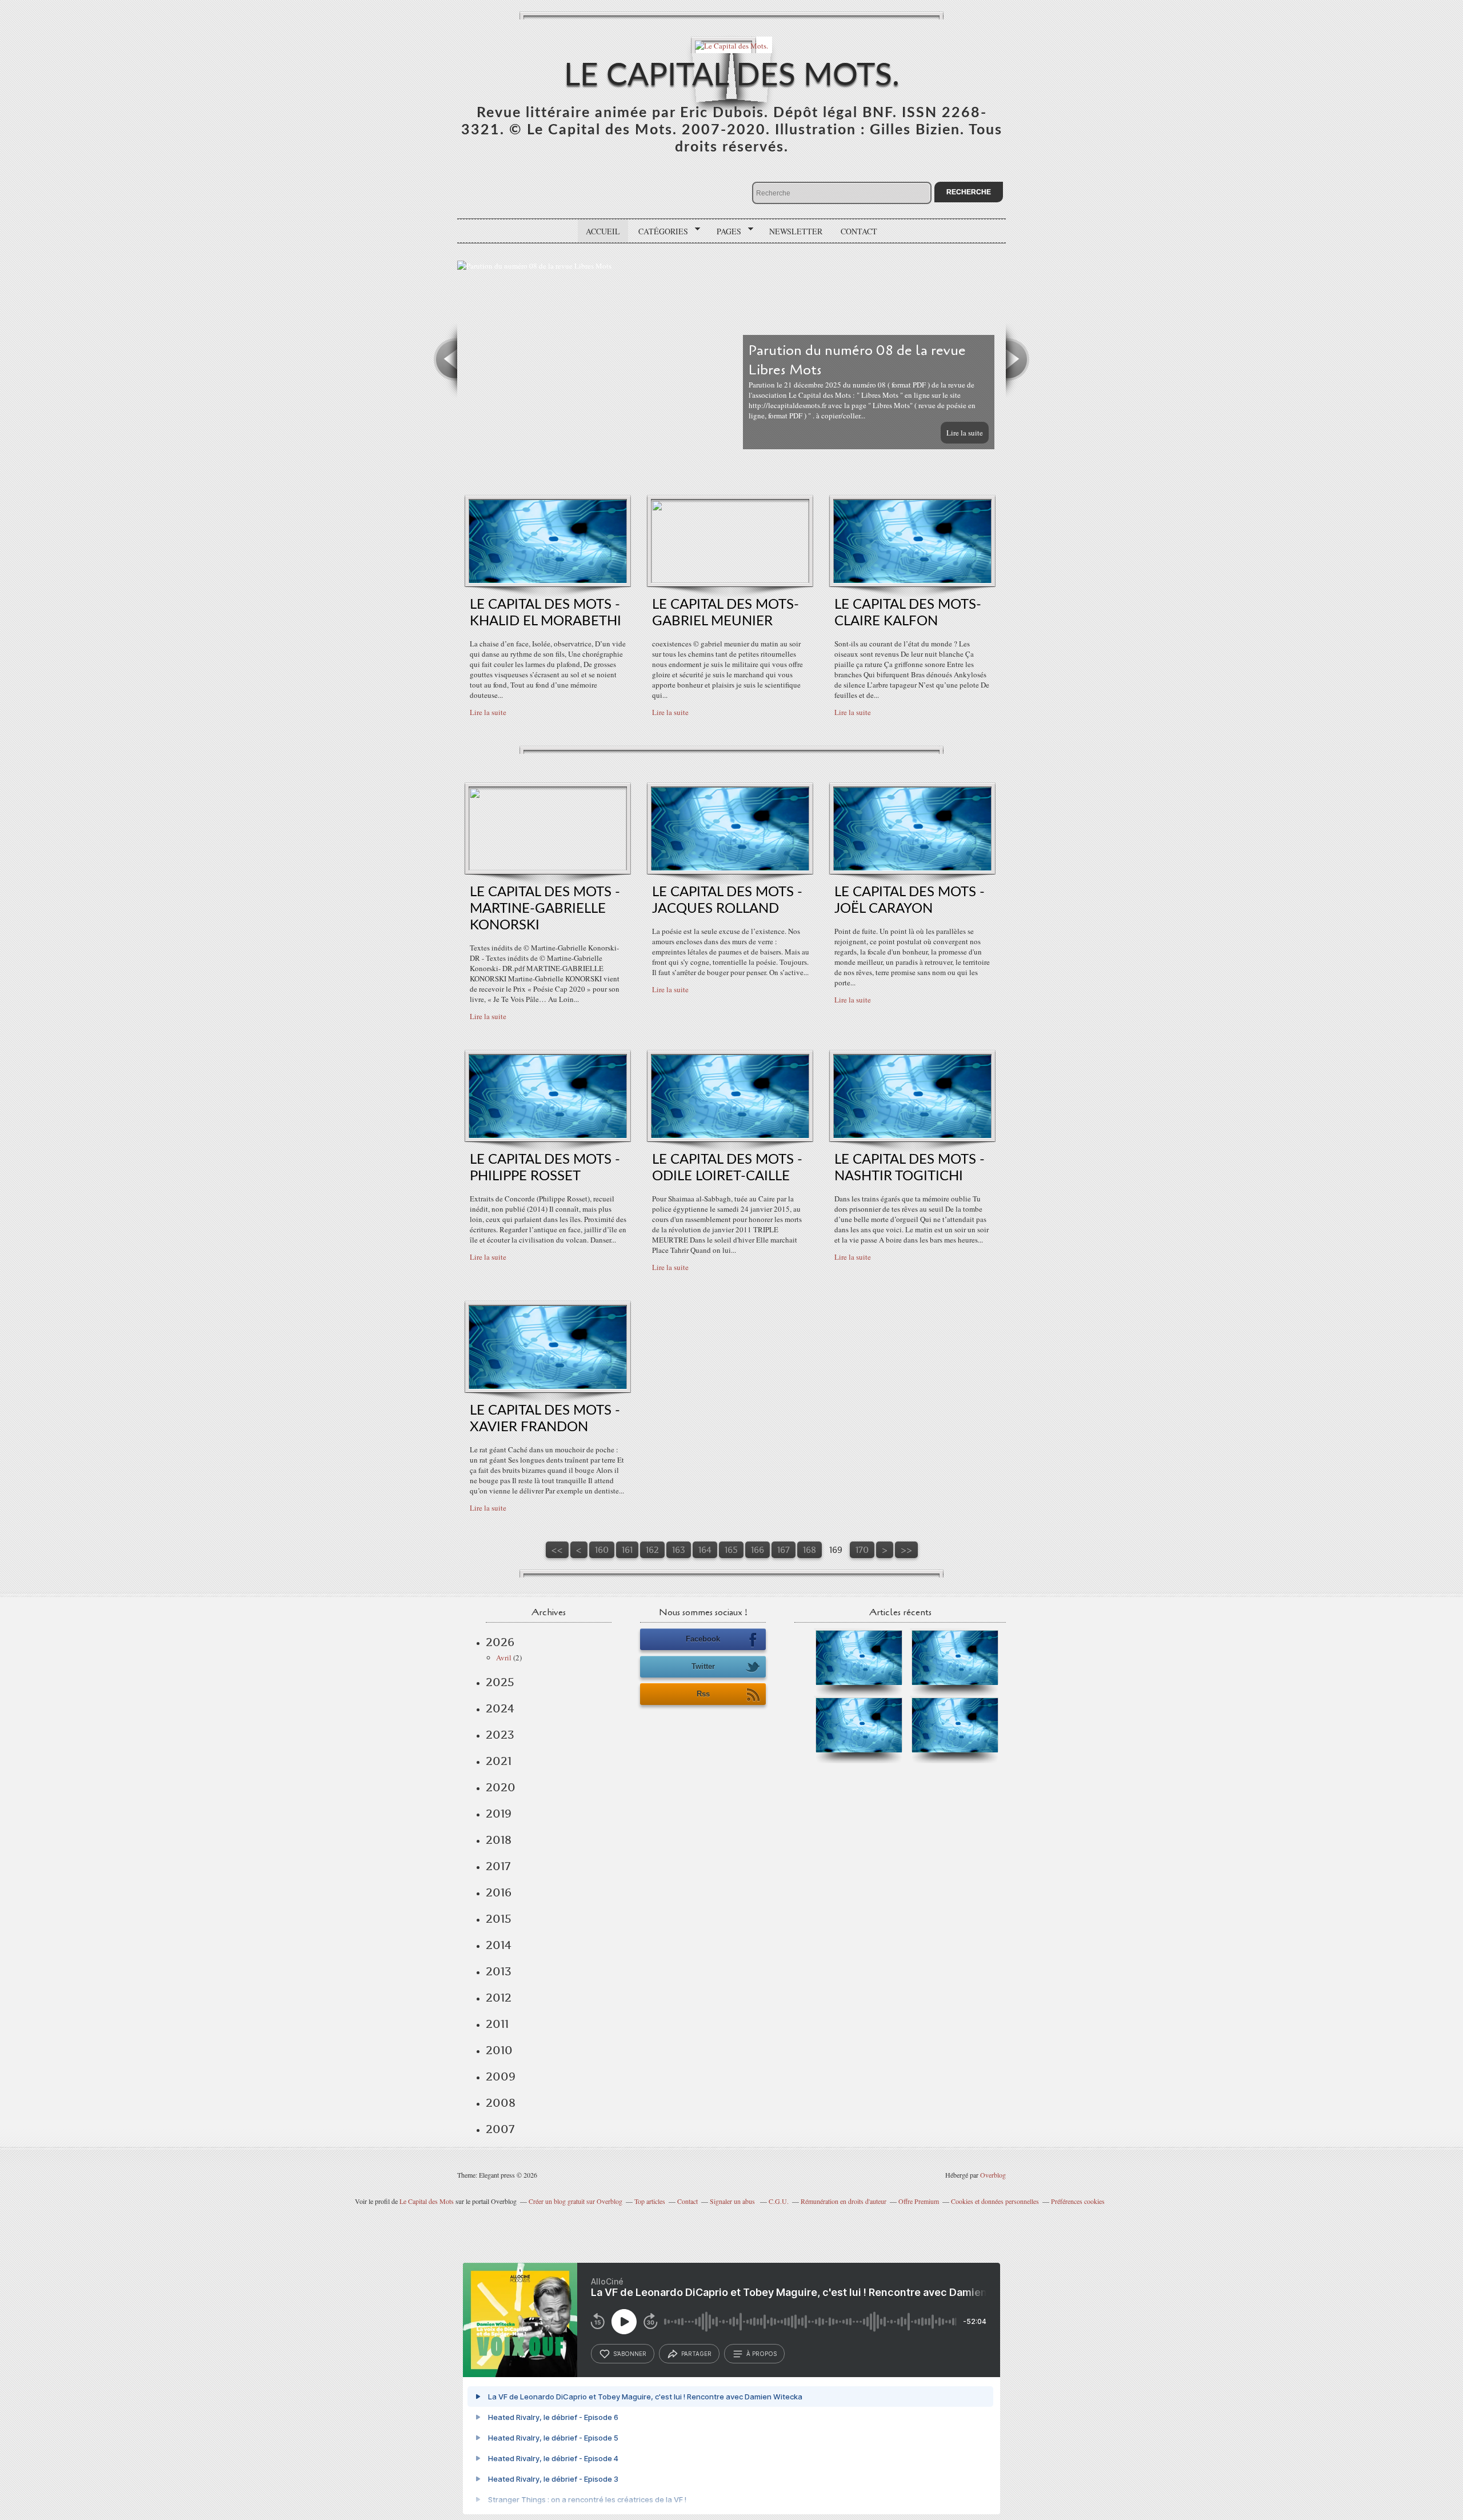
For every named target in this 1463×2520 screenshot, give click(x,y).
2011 (497, 2024)
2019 (499, 1814)
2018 (499, 1840)
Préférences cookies (1078, 2201)
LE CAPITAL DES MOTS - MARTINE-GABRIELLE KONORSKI (545, 909)
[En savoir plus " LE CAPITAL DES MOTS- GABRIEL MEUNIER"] (730, 580)
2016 (499, 1892)
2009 (501, 2076)
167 (784, 1550)
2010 (499, 2050)
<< (557, 1550)
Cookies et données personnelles (995, 2201)
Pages (725, 231)
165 (731, 1550)
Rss (703, 1694)
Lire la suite (965, 433)
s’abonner (630, 2354)
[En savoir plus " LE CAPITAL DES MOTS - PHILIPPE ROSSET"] (548, 1135)
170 (862, 1550)
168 (810, 1550)
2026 (500, 1642)
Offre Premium (919, 2201)
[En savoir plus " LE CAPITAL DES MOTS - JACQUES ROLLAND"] (730, 868)
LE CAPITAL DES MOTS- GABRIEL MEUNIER (725, 613)
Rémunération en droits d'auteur (844, 2201)
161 (627, 1550)
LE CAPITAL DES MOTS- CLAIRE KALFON (908, 613)
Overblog (993, 2175)
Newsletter (796, 231)
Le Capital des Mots (427, 2201)
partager (696, 2354)
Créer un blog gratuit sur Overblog (575, 2201)
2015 (499, 1919)
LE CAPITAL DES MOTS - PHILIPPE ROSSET (545, 1168)
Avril (504, 1658)
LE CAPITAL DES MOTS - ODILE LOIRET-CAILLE (727, 1168)
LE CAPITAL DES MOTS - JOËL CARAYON (910, 900)
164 (705, 1550)
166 (758, 1550)
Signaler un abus (733, 2201)
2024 (500, 1708)
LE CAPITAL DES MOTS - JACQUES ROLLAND (727, 900)
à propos (762, 2354)
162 (652, 1550)
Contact (859, 231)
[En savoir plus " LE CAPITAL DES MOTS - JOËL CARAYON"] (912, 868)
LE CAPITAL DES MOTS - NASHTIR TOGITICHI (910, 1168)
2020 (501, 1787)
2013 (499, 1971)
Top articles (650, 2201)
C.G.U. (779, 2201)
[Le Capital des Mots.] (731, 45)
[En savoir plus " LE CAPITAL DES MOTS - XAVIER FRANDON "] (548, 1386)
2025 (500, 1682)
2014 (499, 1945)
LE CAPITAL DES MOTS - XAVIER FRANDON (545, 1419)
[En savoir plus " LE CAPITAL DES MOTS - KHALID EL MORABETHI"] (548, 580)
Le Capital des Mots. (732, 76)
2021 (499, 1761)
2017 (498, 1866)
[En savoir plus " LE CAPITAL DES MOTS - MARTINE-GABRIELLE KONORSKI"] (548, 868)
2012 (499, 1998)
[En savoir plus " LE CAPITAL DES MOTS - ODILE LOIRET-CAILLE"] (730, 1135)
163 (679, 1550)
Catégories (659, 231)
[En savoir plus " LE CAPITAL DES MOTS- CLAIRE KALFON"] (912, 580)
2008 (501, 2103)
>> (906, 1550)
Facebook (703, 1639)
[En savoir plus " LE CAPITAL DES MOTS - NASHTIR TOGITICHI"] (912, 1135)
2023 (500, 1735)
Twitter (703, 1666)
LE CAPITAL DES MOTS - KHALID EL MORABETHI (545, 613)
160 (602, 1550)
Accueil (603, 231)
